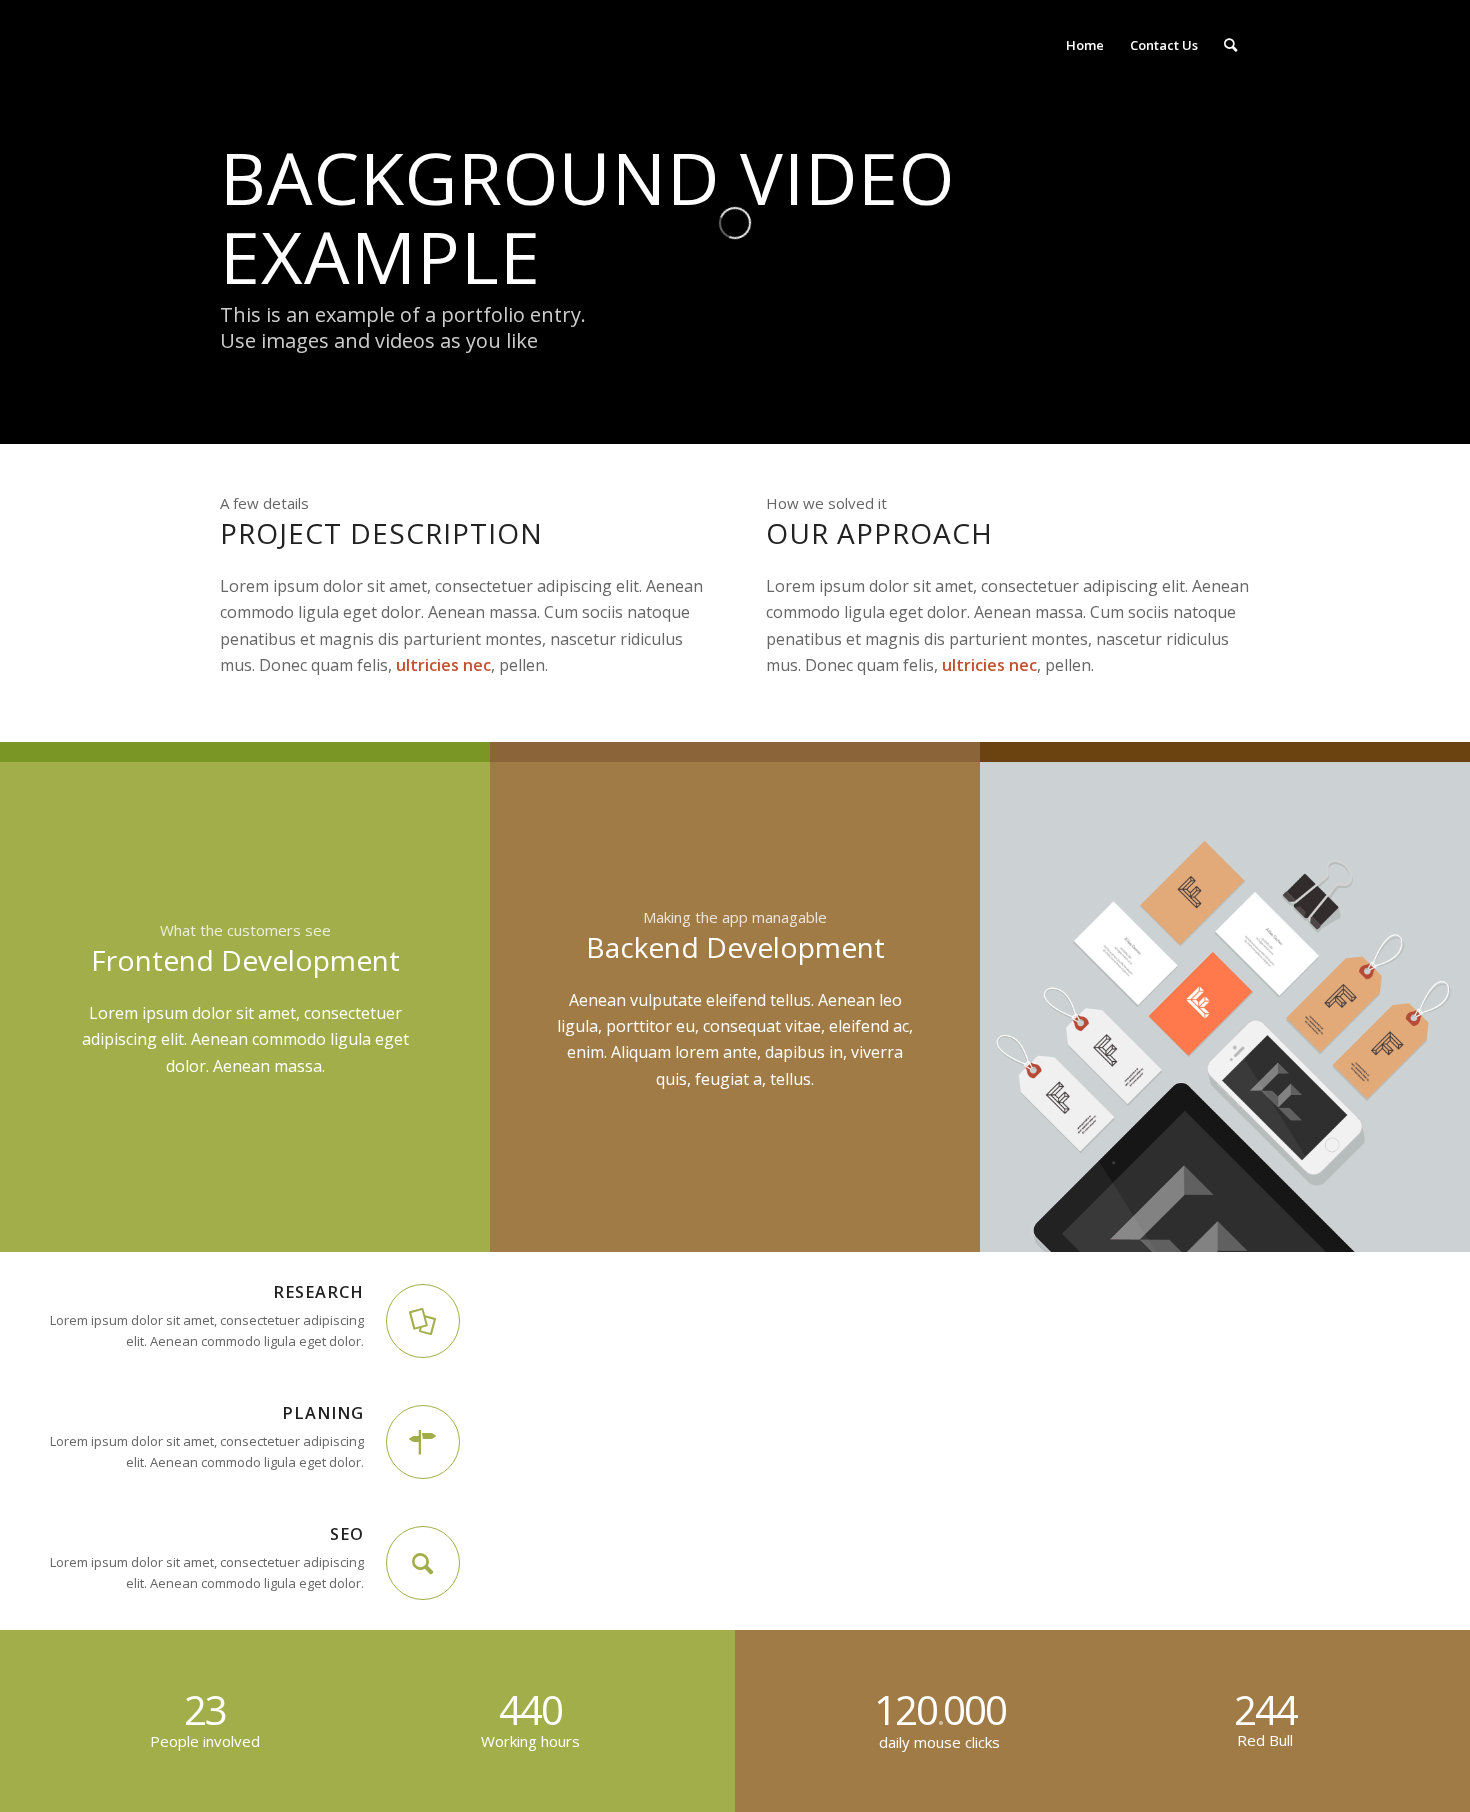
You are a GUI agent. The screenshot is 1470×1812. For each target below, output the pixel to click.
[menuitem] (1085, 45)
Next (1425, 1007)
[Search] (1230, 45)
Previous (1025, 1007)
